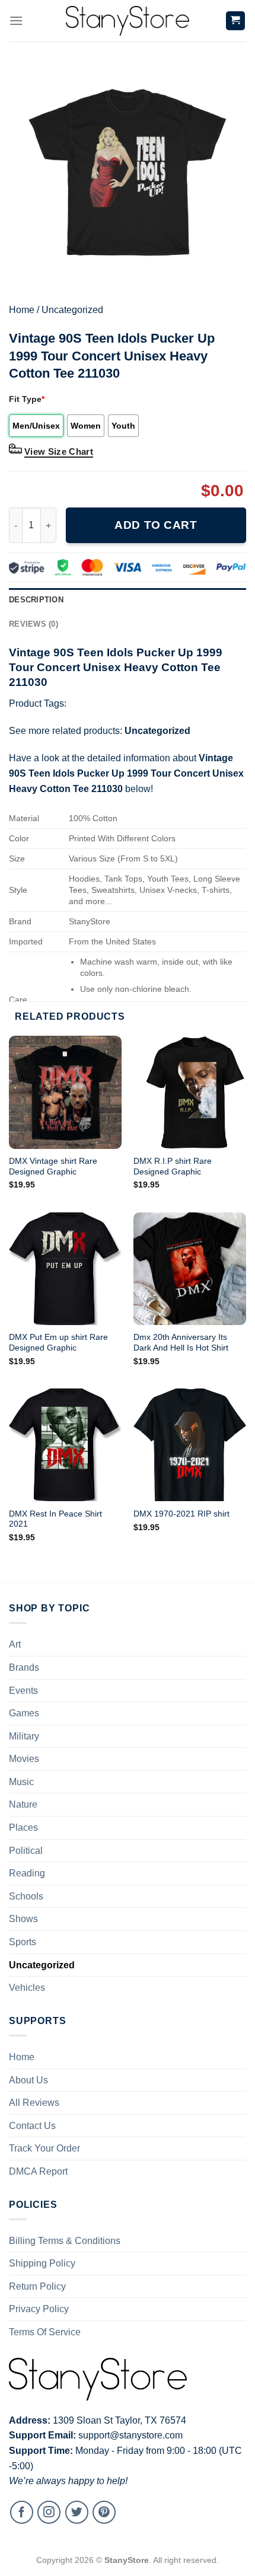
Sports (23, 1942)
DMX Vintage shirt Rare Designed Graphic (53, 1166)
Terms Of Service (45, 2332)
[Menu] (16, 20)
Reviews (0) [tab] (34, 624)
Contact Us (32, 2126)
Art (15, 1644)
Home (22, 310)
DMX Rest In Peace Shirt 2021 (55, 1519)
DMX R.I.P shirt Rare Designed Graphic (173, 1166)
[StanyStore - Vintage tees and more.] (128, 21)
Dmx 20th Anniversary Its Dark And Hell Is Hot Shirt (181, 1343)
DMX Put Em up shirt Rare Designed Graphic (58, 1343)
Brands (24, 1667)
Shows (23, 1919)
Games (24, 1713)
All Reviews (34, 2103)
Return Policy (37, 2286)
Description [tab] (36, 600)
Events (23, 1691)
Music (21, 1782)
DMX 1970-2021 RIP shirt (181, 1514)
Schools (26, 1896)
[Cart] (236, 21)
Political (26, 1851)
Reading (27, 1873)
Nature (23, 1804)
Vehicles (27, 1988)
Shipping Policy (42, 2263)
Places (23, 1828)
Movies (24, 1759)
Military (24, 1736)
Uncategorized (72, 310)
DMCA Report (38, 2171)
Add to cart (156, 525)
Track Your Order (44, 2148)
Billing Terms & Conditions (65, 2241)
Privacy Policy (39, 2309)
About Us (28, 2080)
